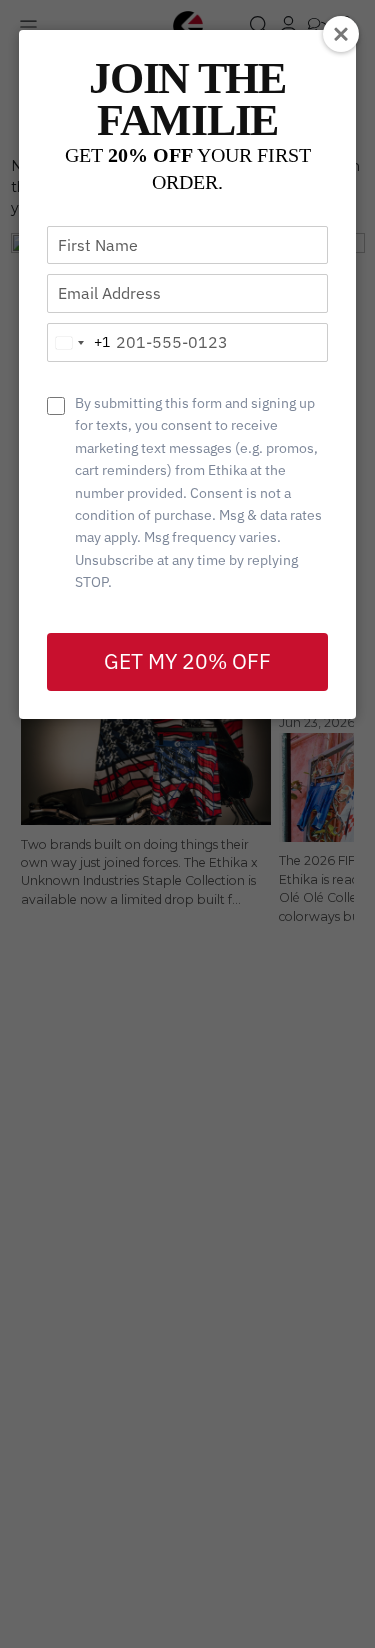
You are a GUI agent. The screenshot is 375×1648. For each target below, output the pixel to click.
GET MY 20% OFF (187, 661)
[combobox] (79, 342)
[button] (341, 34)
